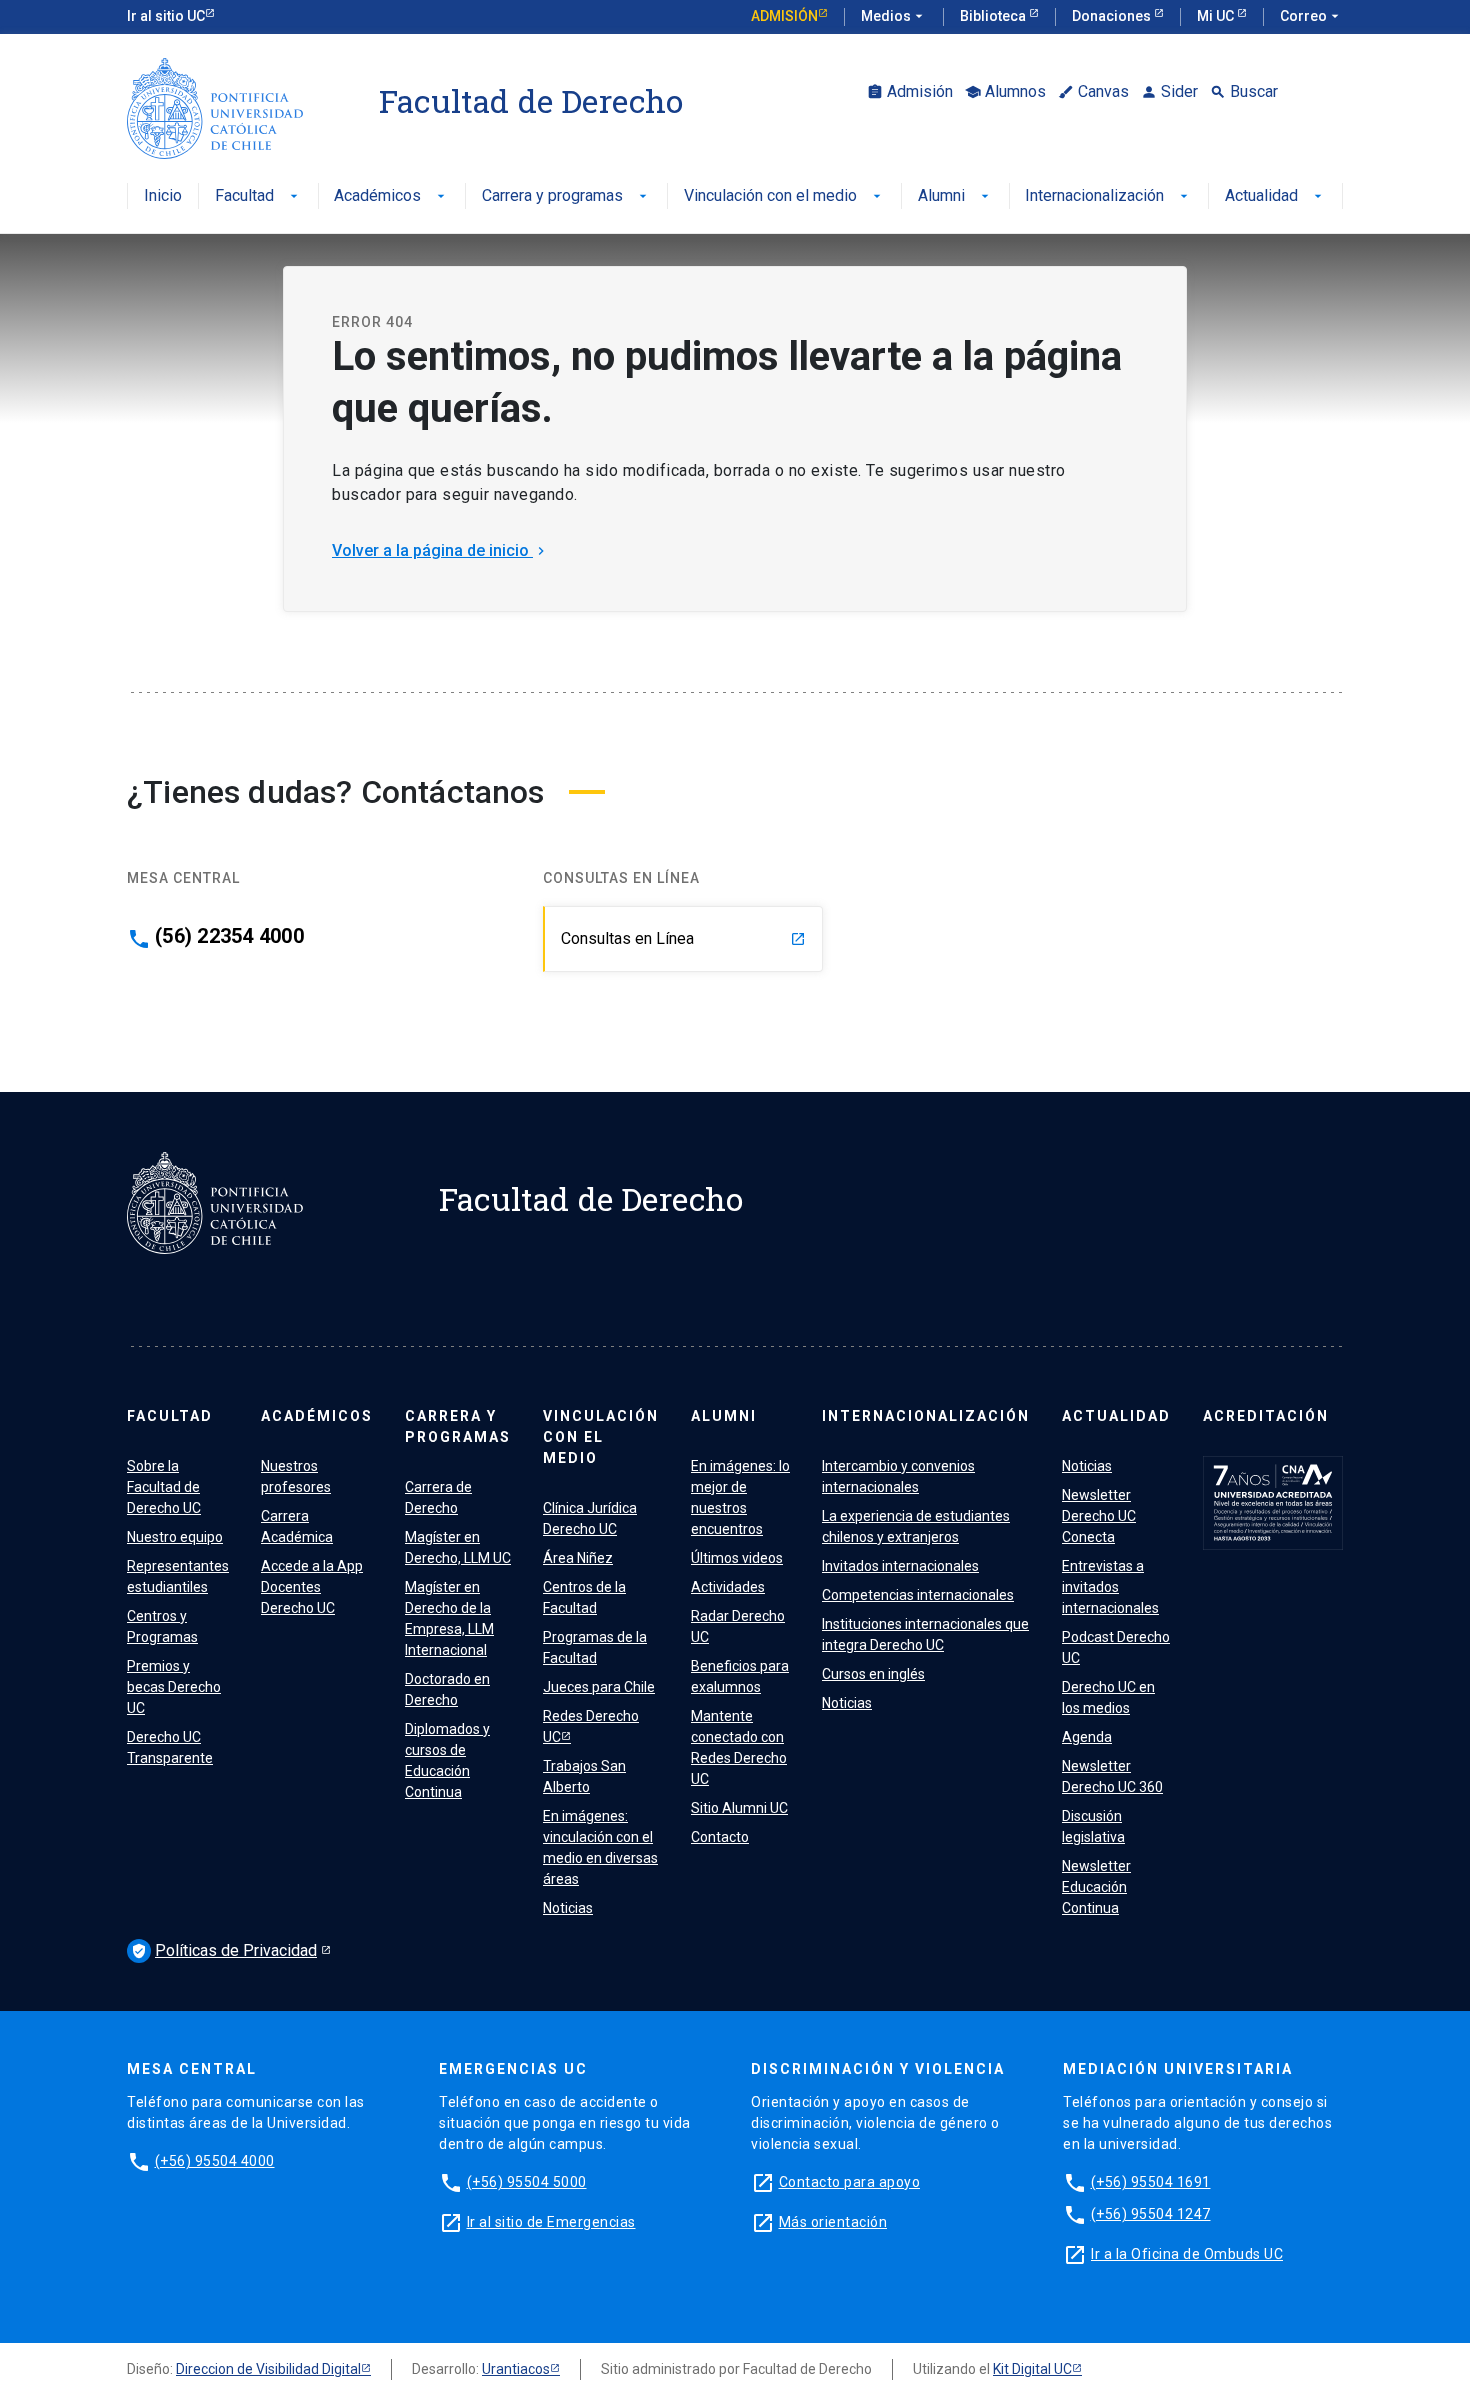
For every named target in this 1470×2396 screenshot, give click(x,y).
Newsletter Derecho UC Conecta (1099, 1516)
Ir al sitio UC (166, 16)
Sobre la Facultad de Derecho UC (164, 1487)
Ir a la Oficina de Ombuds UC (1187, 2254)
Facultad (258, 196)
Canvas (1093, 91)
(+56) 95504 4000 (215, 2161)
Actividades (728, 1587)
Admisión (784, 16)
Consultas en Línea (683, 938)
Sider (1169, 91)
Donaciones (1113, 16)
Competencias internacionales (918, 1595)
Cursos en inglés (873, 1674)
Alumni (955, 196)
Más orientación (833, 2222)
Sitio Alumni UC (739, 1808)
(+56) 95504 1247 (1151, 2214)
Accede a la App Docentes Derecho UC (312, 1587)
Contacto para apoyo (850, 2182)
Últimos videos (737, 1558)
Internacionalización (1108, 196)
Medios (894, 16)
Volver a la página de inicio (440, 550)
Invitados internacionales (900, 1566)
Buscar (1244, 91)
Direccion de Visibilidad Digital (268, 2369)
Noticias (568, 1908)
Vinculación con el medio (784, 196)
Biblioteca (994, 16)
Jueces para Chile (599, 1687)
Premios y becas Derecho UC (174, 1687)
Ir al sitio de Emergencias (551, 2222)
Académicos (391, 196)
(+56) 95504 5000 (527, 2182)
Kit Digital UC (1032, 2369)
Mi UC (1217, 16)
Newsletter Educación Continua (1096, 1887)
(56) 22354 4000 (229, 936)
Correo (1311, 16)
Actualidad (1275, 196)
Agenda (1087, 1737)
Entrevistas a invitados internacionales (1110, 1587)
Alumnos (1005, 91)
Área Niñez (578, 1558)
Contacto (720, 1837)
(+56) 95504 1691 (1151, 2182)
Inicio (163, 196)
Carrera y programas (566, 196)
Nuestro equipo (175, 1537)
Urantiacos (516, 2369)
